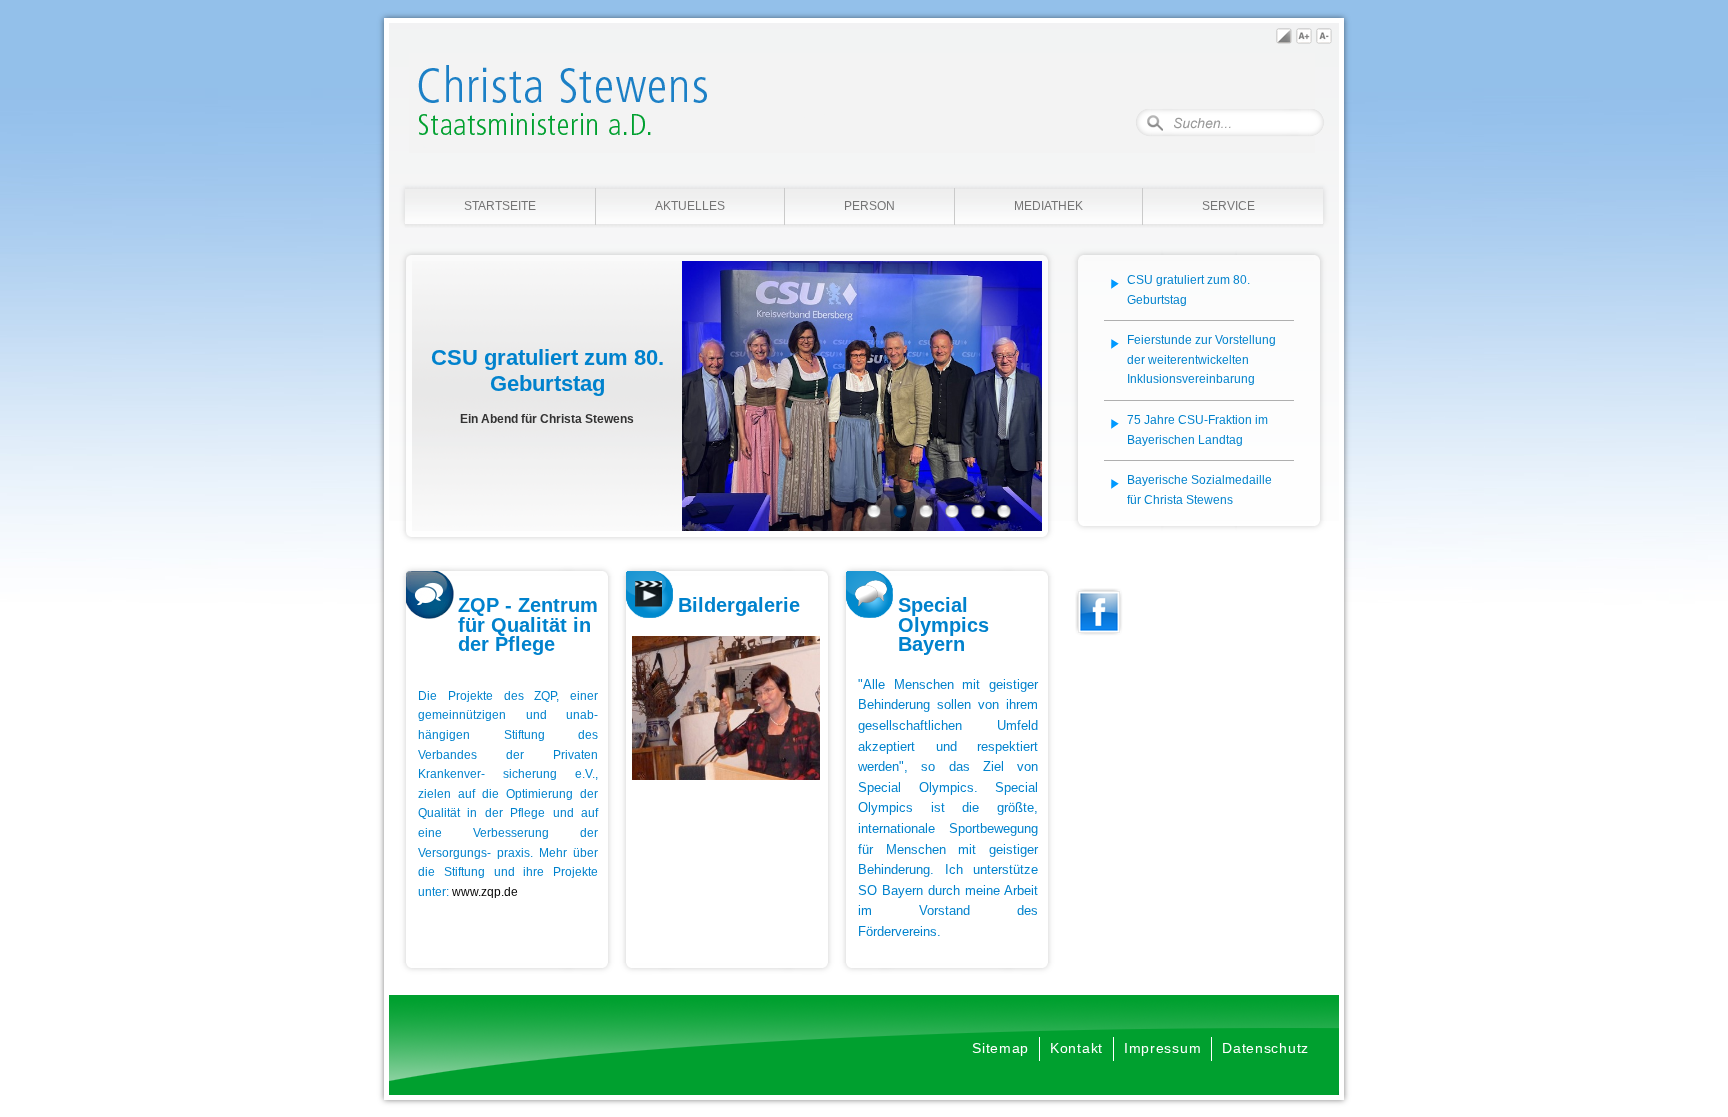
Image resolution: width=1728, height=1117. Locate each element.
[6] (1004, 514)
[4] (952, 514)
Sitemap (1000, 1048)
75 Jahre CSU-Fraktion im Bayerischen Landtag (1197, 430)
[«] (434, 396)
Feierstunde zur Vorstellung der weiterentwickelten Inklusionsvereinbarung (1201, 359)
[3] (926, 514)
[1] (874, 514)
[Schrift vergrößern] (1304, 39)
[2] (900, 514)
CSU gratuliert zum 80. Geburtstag (1188, 290)
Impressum (1162, 1048)
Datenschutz (1265, 1048)
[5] (978, 514)
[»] (1019, 396)
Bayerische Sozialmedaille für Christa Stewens (1199, 490)
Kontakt (1076, 1048)
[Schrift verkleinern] (1324, 39)
